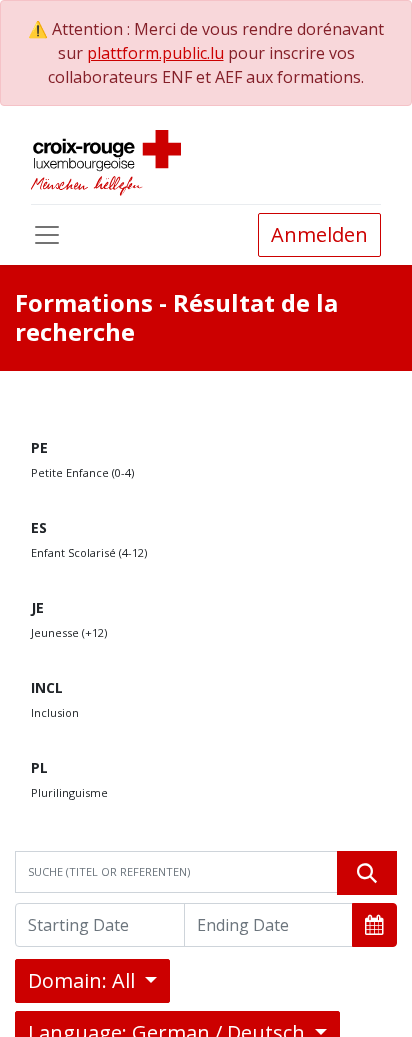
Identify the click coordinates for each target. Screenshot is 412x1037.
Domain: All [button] (84, 980)
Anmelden (319, 234)
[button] (374, 925)
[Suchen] (367, 873)
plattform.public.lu (155, 53)
